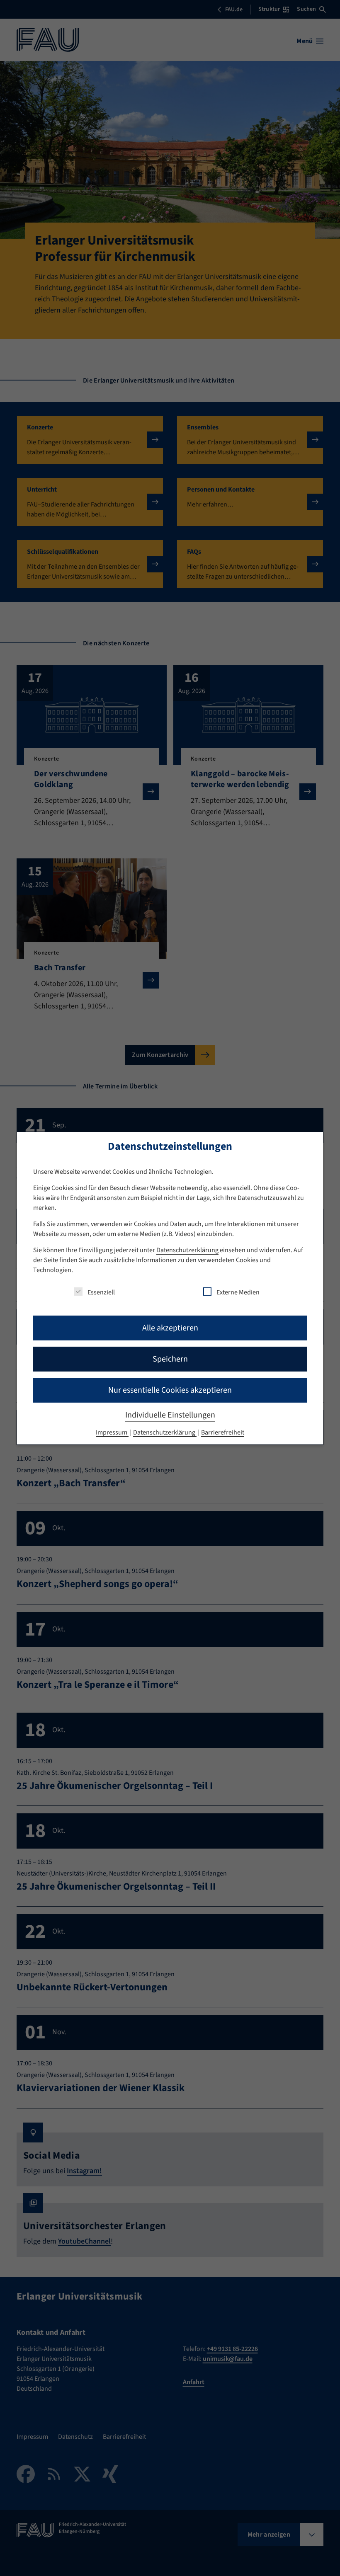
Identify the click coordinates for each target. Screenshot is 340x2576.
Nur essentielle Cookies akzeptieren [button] (170, 1390)
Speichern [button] (170, 1359)
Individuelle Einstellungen (170, 1415)
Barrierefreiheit (223, 1432)
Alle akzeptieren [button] (170, 1328)
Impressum (112, 1432)
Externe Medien (238, 1292)
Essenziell (101, 1292)
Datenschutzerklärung (187, 1250)
